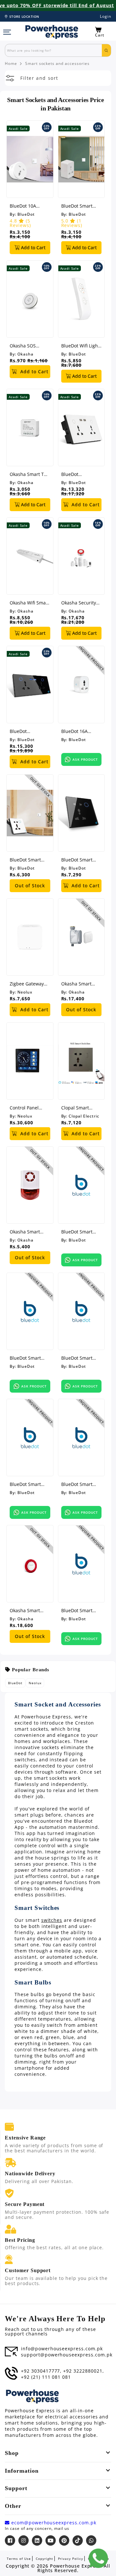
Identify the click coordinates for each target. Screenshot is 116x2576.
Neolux (25, 992)
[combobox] (53, 50)
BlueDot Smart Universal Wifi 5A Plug (79, 206)
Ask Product (85, 759)
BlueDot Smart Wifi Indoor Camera (77, 1358)
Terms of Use (19, 2559)
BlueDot (26, 214)
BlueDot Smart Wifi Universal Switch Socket (25, 860)
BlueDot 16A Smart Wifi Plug (78, 731)
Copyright (44, 2559)
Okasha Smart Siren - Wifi (25, 1610)
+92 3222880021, (83, 2371)
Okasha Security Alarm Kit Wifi (79, 603)
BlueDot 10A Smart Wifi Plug (26, 206)
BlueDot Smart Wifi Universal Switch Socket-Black (77, 860)
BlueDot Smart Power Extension (79, 1484)
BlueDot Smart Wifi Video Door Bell (26, 1358)
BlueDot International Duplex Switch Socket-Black (25, 731)
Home (11, 64)
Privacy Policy (71, 2559)
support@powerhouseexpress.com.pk (67, 2355)
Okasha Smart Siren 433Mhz (25, 1232)
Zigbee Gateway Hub (27, 984)
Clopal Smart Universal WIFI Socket (77, 1108)
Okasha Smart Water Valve (76, 984)
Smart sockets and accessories (57, 64)
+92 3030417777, (41, 2371)
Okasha (25, 354)
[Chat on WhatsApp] (98, 2558)
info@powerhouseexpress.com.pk (62, 2349)
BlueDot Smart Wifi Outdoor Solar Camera (29, 1484)
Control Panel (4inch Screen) (25, 1108)
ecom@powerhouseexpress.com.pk (53, 2523)
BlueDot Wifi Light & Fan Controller (80, 346)
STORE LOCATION (24, 16)
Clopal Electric (84, 1116)
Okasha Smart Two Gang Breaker (30, 474)
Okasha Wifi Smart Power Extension (29, 603)
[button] (103, 32)
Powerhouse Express (75, 2566)
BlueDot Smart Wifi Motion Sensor (77, 1232)
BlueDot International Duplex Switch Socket (77, 474)
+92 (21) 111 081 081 (46, 2377)
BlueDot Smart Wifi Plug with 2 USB (78, 1610)
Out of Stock (30, 886)
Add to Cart (33, 247)
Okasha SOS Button (23, 346)
